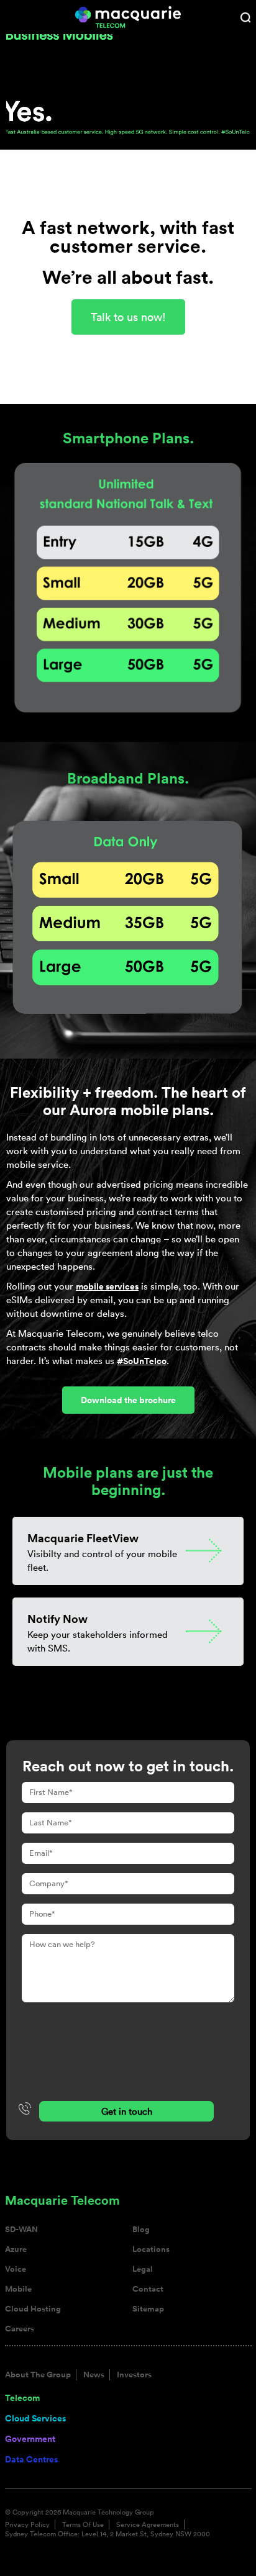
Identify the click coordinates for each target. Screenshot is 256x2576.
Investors (134, 2375)
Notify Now (57, 1619)
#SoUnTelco (142, 1361)
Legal (143, 2269)
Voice (16, 2269)
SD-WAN (21, 2230)
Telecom (22, 2398)
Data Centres (31, 2459)
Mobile (18, 2289)
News (94, 2375)
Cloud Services (35, 2418)
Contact (148, 2289)
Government (30, 2439)
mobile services (107, 1286)
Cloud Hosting (33, 2309)
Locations (151, 2249)
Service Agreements (148, 2524)
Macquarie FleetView (83, 1538)
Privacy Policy (27, 2524)
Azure (16, 2249)
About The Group (38, 2375)
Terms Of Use (83, 2524)
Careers (20, 2329)
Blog (141, 2230)
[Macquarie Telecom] (128, 16)
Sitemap (148, 2309)
